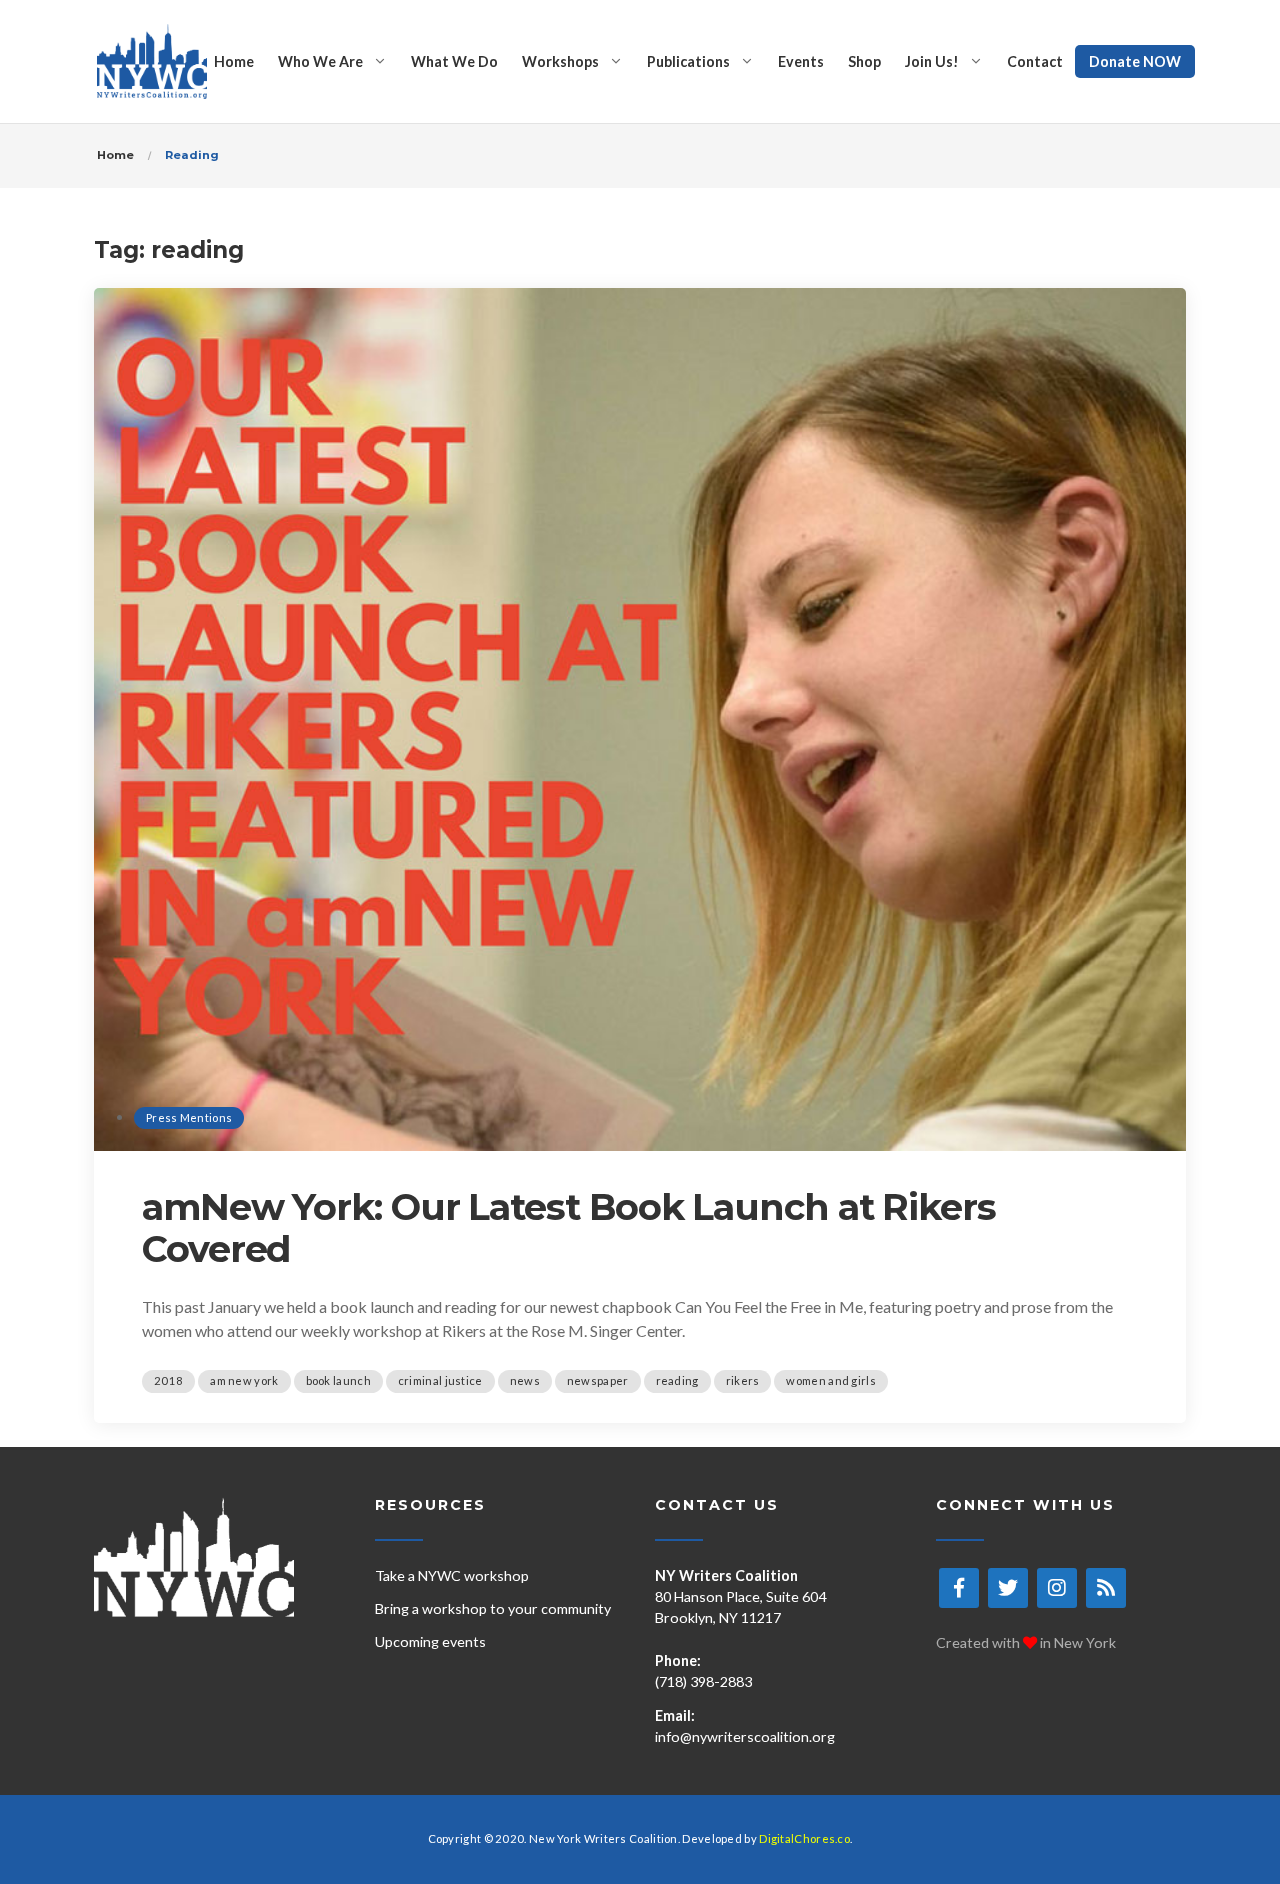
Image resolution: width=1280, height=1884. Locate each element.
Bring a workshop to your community (493, 1608)
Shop (864, 61)
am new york (244, 1380)
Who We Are (320, 61)
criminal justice (440, 1380)
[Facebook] (959, 1588)
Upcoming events (430, 1641)
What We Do (454, 61)
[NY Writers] (152, 61)
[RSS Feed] (1106, 1588)
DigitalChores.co (804, 1838)
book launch (338, 1380)
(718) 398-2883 (703, 1681)
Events (801, 61)
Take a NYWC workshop (452, 1575)
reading (677, 1380)
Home (234, 61)
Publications (688, 61)
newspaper (598, 1380)
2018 (168, 1380)
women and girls (831, 1380)
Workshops (560, 61)
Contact (1035, 61)
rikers (743, 1380)
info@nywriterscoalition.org (745, 1736)
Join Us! (932, 61)
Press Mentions (189, 1117)
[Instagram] (1057, 1588)
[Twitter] (1008, 1588)
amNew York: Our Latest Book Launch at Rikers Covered (569, 1228)
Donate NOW (1135, 61)
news (525, 1380)
